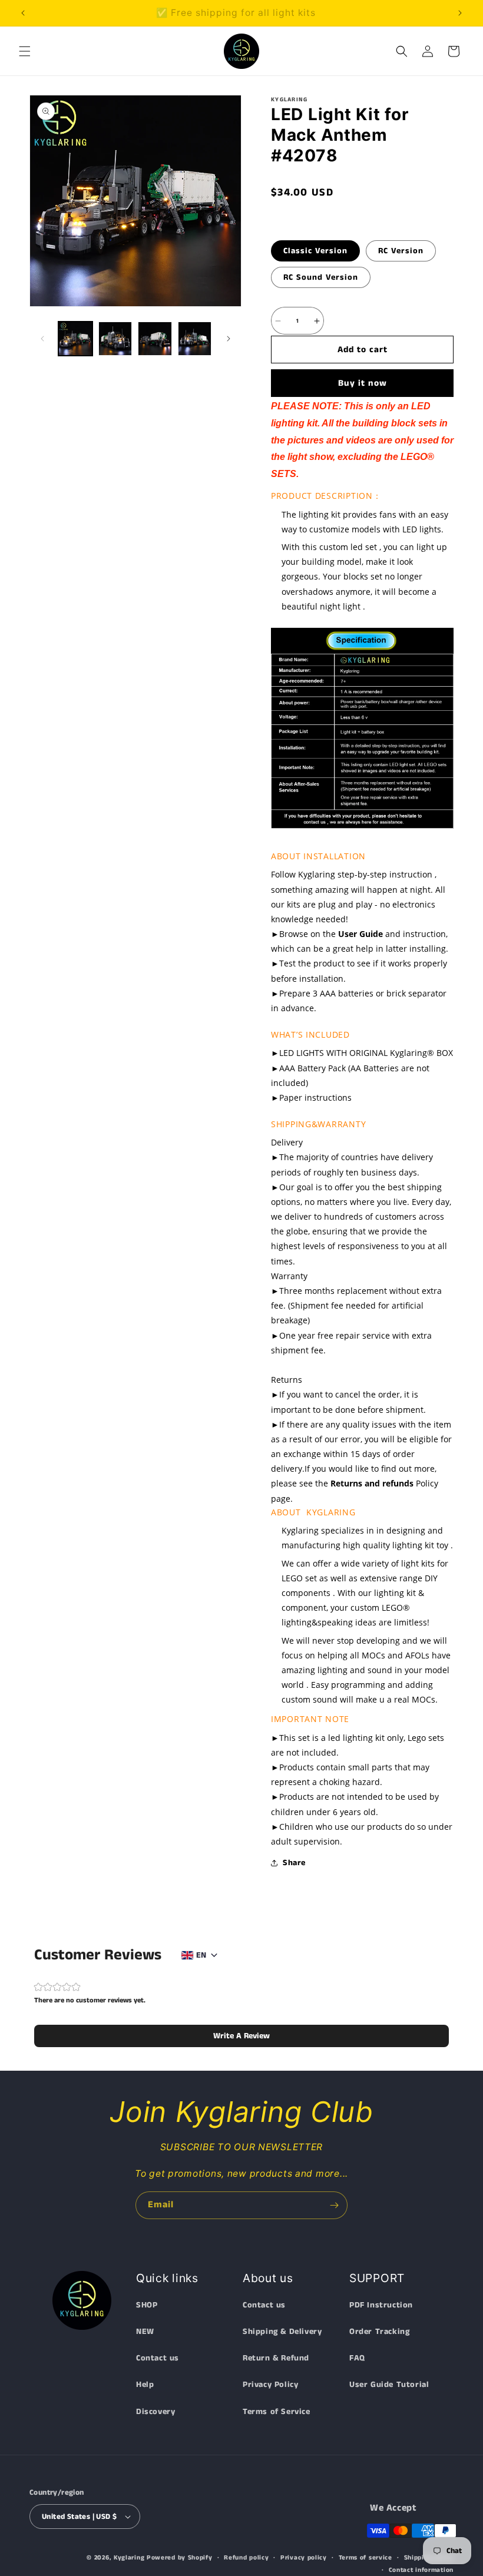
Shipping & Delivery (282, 2332)
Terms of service (365, 2558)
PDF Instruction (381, 2305)
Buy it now (363, 383)
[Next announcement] (460, 13)
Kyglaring (129, 2558)
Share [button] (294, 1863)
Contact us (158, 2358)
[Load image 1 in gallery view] (75, 339)
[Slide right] (229, 339)
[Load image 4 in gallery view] (195, 339)
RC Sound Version (321, 277)
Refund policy (246, 2558)
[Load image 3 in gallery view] (155, 339)
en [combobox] (201, 1955)
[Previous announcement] (23, 13)
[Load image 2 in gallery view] (115, 339)
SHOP (147, 2305)
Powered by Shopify (180, 2558)
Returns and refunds (372, 1483)
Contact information (421, 2570)
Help (145, 2385)
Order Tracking (379, 2332)
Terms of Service (277, 2412)
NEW (145, 2332)
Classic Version (315, 251)
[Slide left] (42, 339)
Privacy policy (304, 2558)
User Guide (360, 934)
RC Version (401, 251)
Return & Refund (276, 2358)
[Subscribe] (334, 2205)
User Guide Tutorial (389, 2385)
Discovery (156, 2412)
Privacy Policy (270, 2385)
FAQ (357, 2358)
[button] (25, 51)
